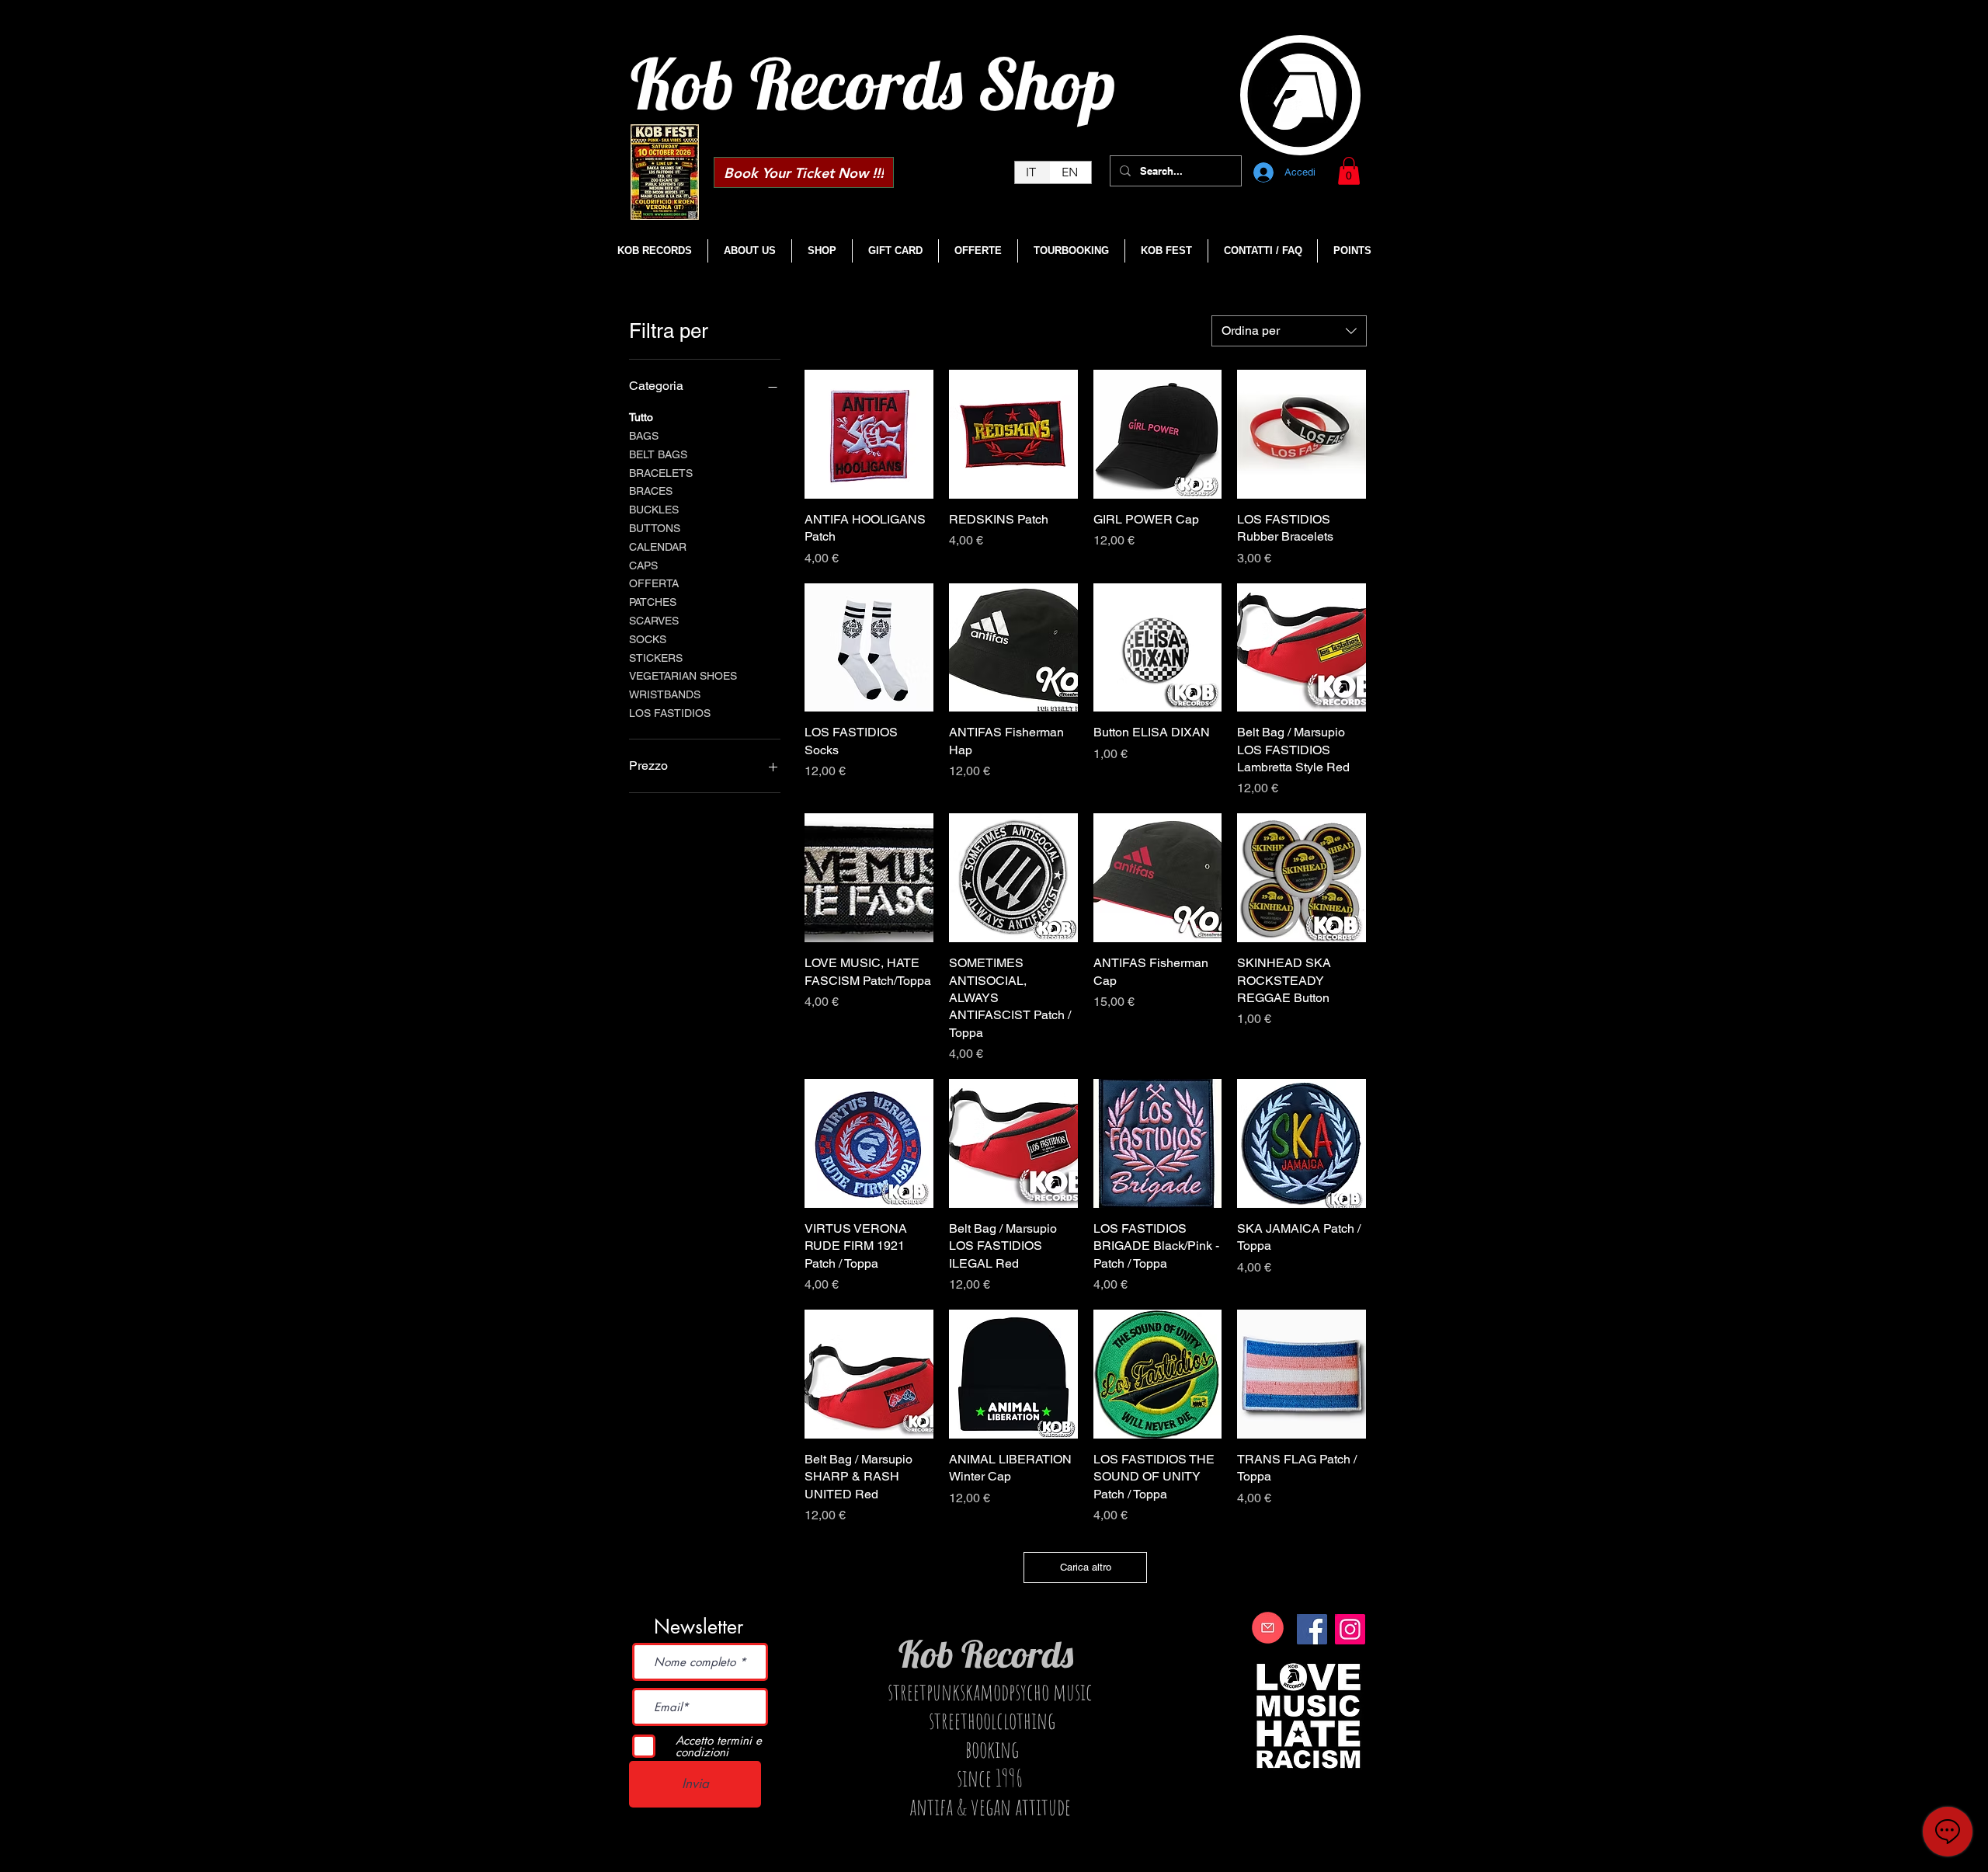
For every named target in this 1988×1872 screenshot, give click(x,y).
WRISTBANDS (665, 694)
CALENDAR (658, 547)
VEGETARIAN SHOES (683, 676)
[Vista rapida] (869, 434)
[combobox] (1289, 331)
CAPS (643, 565)
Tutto (641, 417)
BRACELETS (661, 473)
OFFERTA (654, 583)
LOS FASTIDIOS (670, 713)
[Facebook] (1312, 1629)
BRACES (651, 491)
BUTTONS (655, 528)
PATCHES (653, 602)
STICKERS (656, 658)
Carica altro (1086, 1567)
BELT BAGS (658, 454)
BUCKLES (654, 510)
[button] (1349, 171)
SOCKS (648, 639)
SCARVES (654, 621)
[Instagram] (1350, 1629)
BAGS (644, 436)
